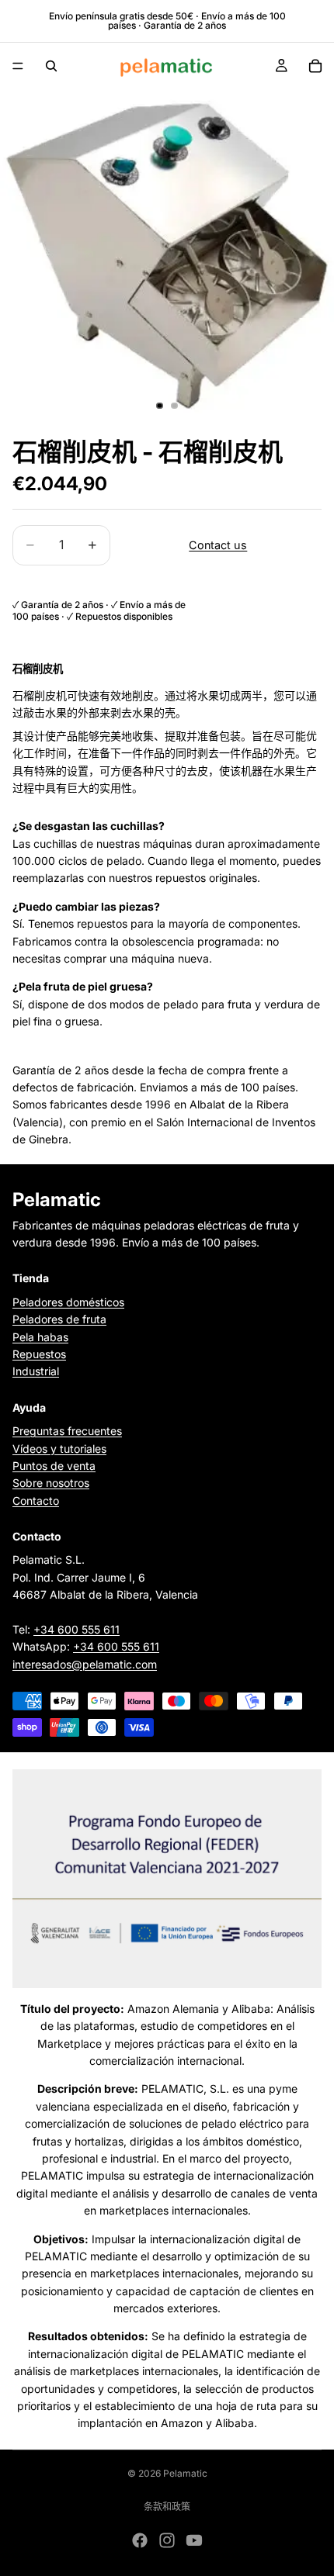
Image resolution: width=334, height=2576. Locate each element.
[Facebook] (140, 2540)
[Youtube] (194, 2540)
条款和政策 (167, 2507)
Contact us (218, 545)
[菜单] (18, 66)
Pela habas (40, 1336)
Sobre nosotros (51, 1483)
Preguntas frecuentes (67, 1431)
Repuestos (39, 1354)
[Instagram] (167, 2540)
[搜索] (51, 66)
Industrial (36, 1371)
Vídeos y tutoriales (59, 1448)
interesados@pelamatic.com (85, 1664)
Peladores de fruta (59, 1319)
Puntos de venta (54, 1466)
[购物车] (315, 66)
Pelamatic (185, 2473)
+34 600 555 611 (77, 1629)
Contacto (36, 1501)
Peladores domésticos (68, 1302)
